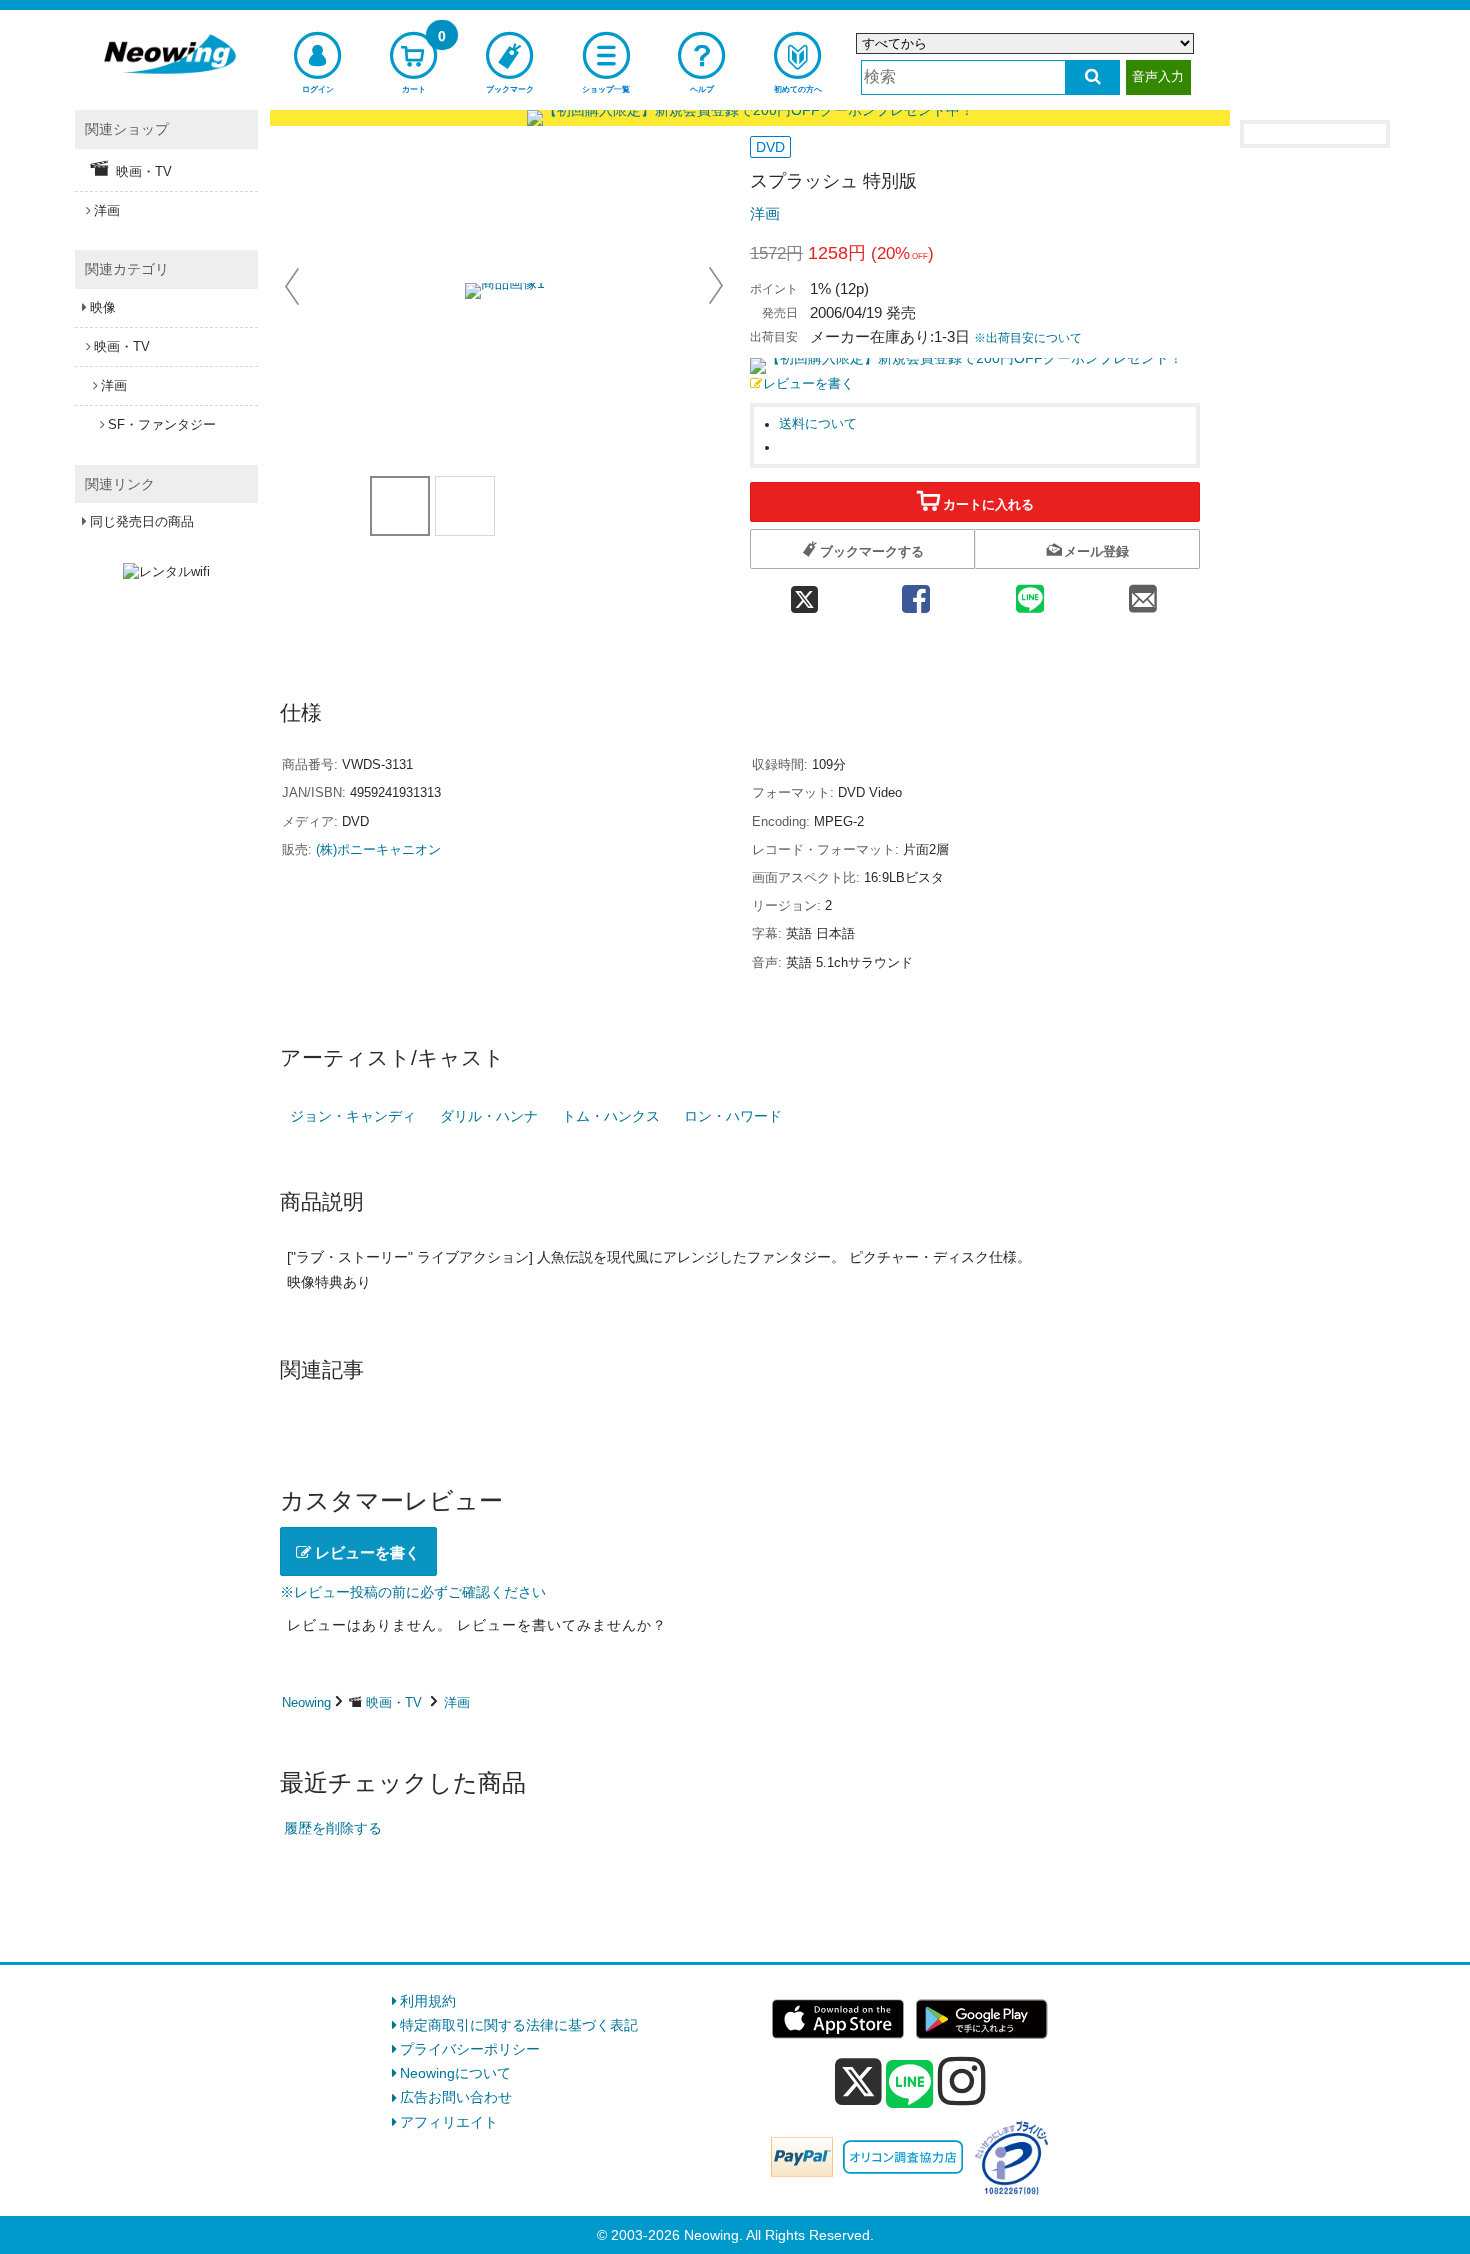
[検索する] (1092, 77)
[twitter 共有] (804, 593)
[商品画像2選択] (465, 506)
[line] (910, 2085)
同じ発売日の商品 (142, 521)
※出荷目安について (1028, 338)
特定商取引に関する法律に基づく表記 (519, 2025)
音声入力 (1158, 76)
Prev (294, 286)
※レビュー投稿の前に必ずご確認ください (413, 1592)
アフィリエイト (449, 2122)
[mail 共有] (1143, 593)
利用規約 (428, 2001)
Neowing (306, 1702)
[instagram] (962, 2081)
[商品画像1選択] (400, 506)
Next (716, 286)
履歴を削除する (333, 1828)
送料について (818, 424)
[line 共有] (1030, 593)
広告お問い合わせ (456, 2097)
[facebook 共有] (916, 593)
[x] (858, 2082)
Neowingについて (455, 2073)
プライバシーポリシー (470, 2049)
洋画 (765, 213)
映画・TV (394, 1702)
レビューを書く (808, 384)
